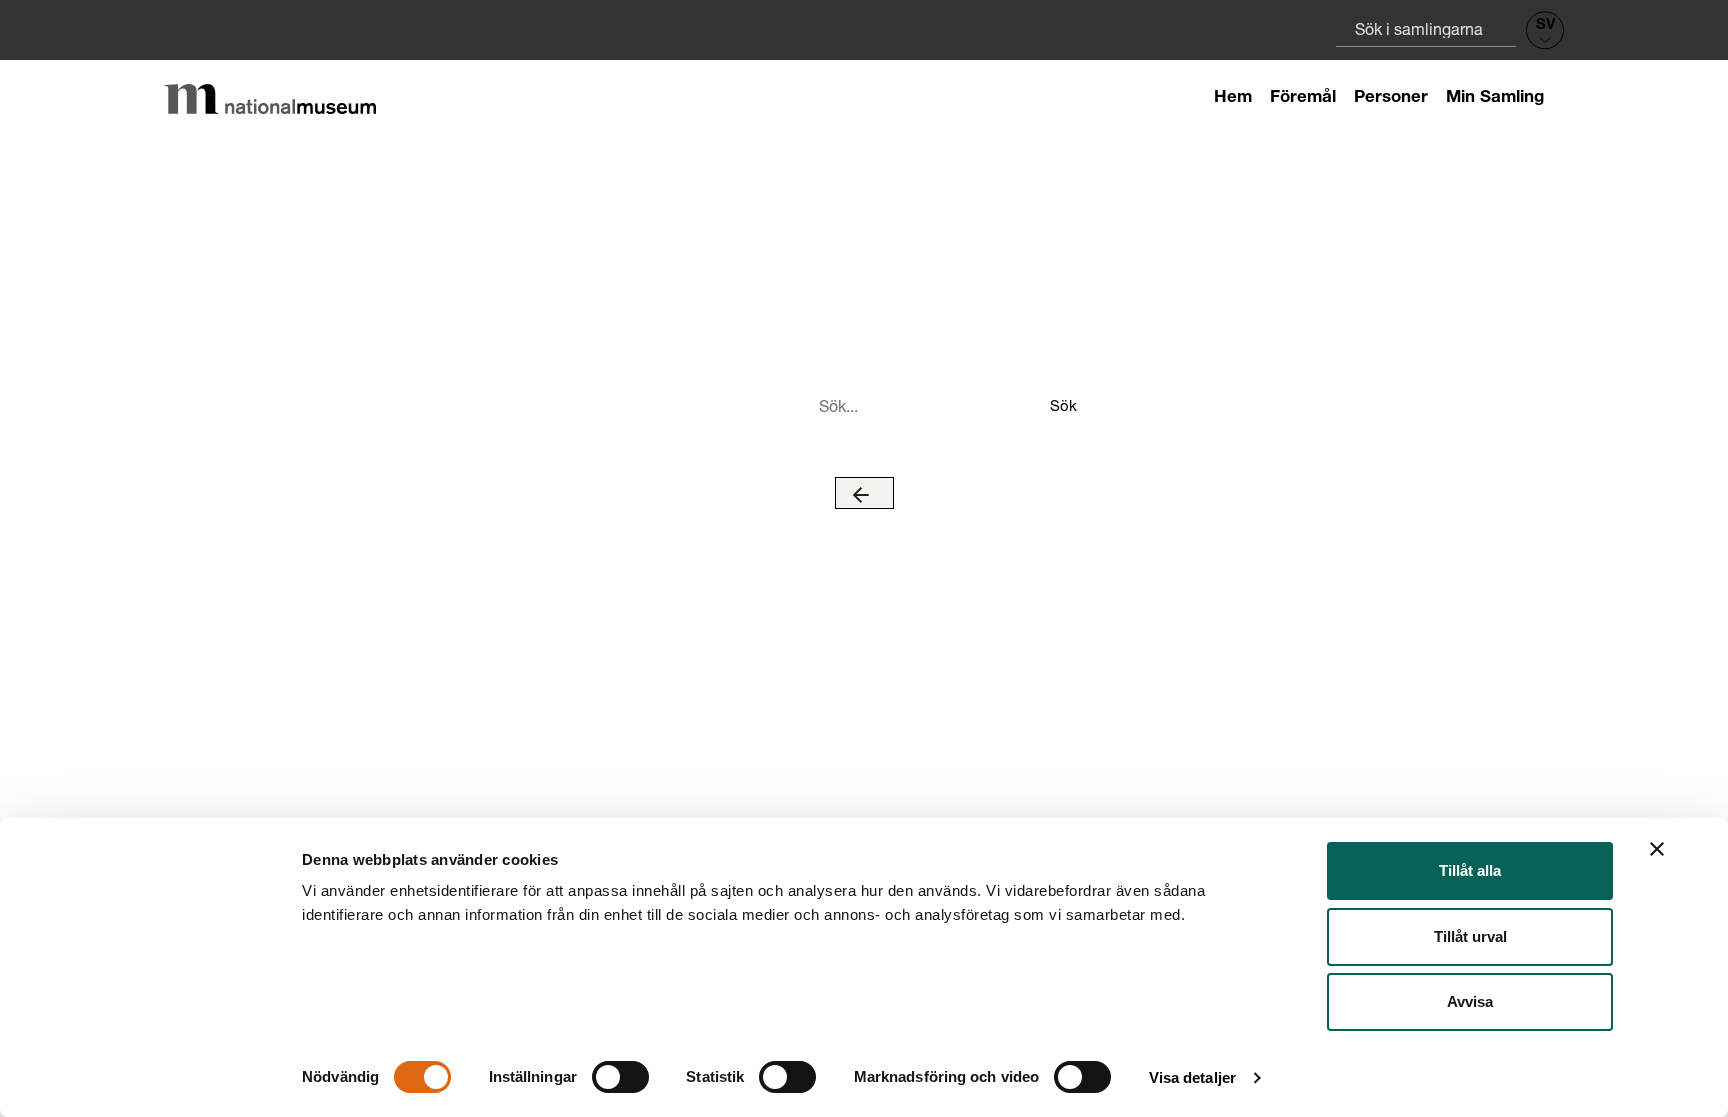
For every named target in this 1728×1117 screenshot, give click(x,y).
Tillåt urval (1470, 936)
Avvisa (1470, 1001)
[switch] (620, 1077)
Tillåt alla (1470, 870)
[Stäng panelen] (1657, 849)
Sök (1062, 405)
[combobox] (1426, 28)
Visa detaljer (1192, 1077)
